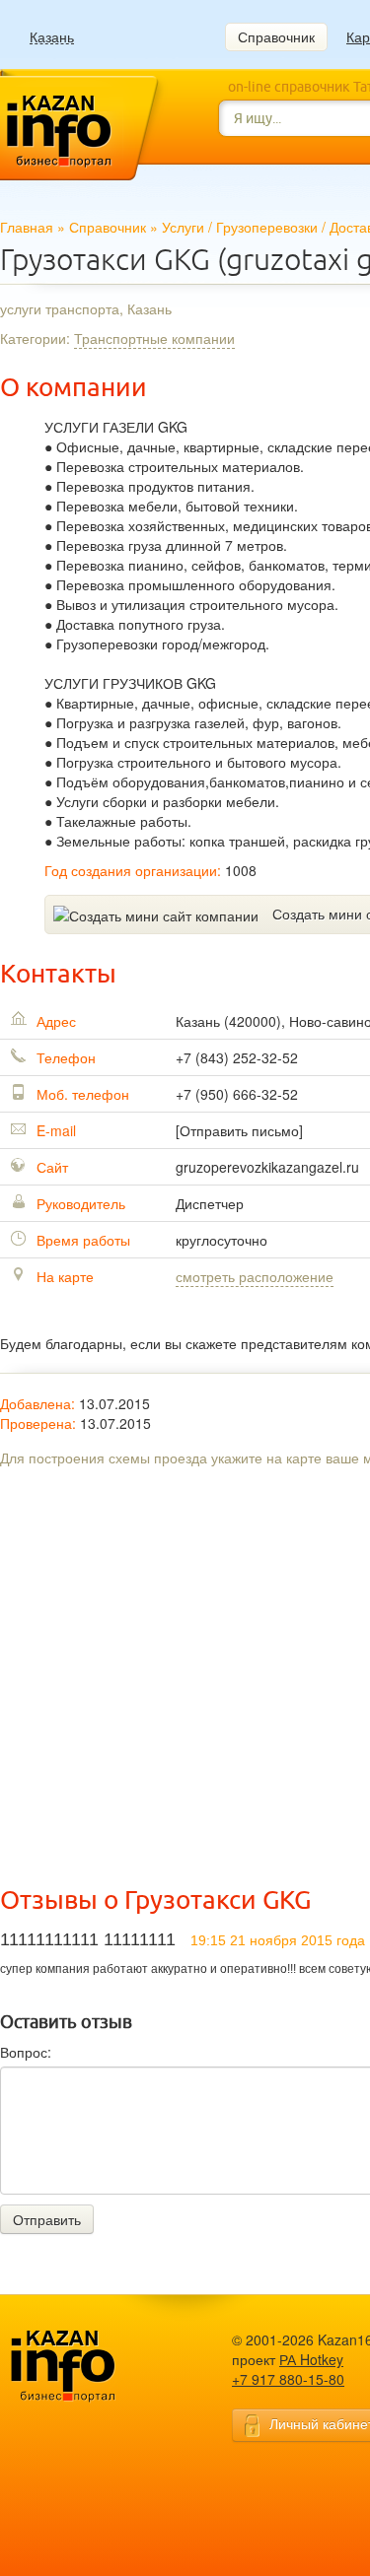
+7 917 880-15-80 (288, 2379)
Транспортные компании (154, 338)
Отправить (47, 2219)
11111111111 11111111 (88, 1939)
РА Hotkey (311, 2359)
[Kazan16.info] (94, 2367)
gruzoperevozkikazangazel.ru (267, 1167)
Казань (52, 37)
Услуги (183, 227)
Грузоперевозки (267, 227)
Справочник (276, 36)
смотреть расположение (255, 1276)
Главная (27, 227)
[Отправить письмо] (239, 1130)
